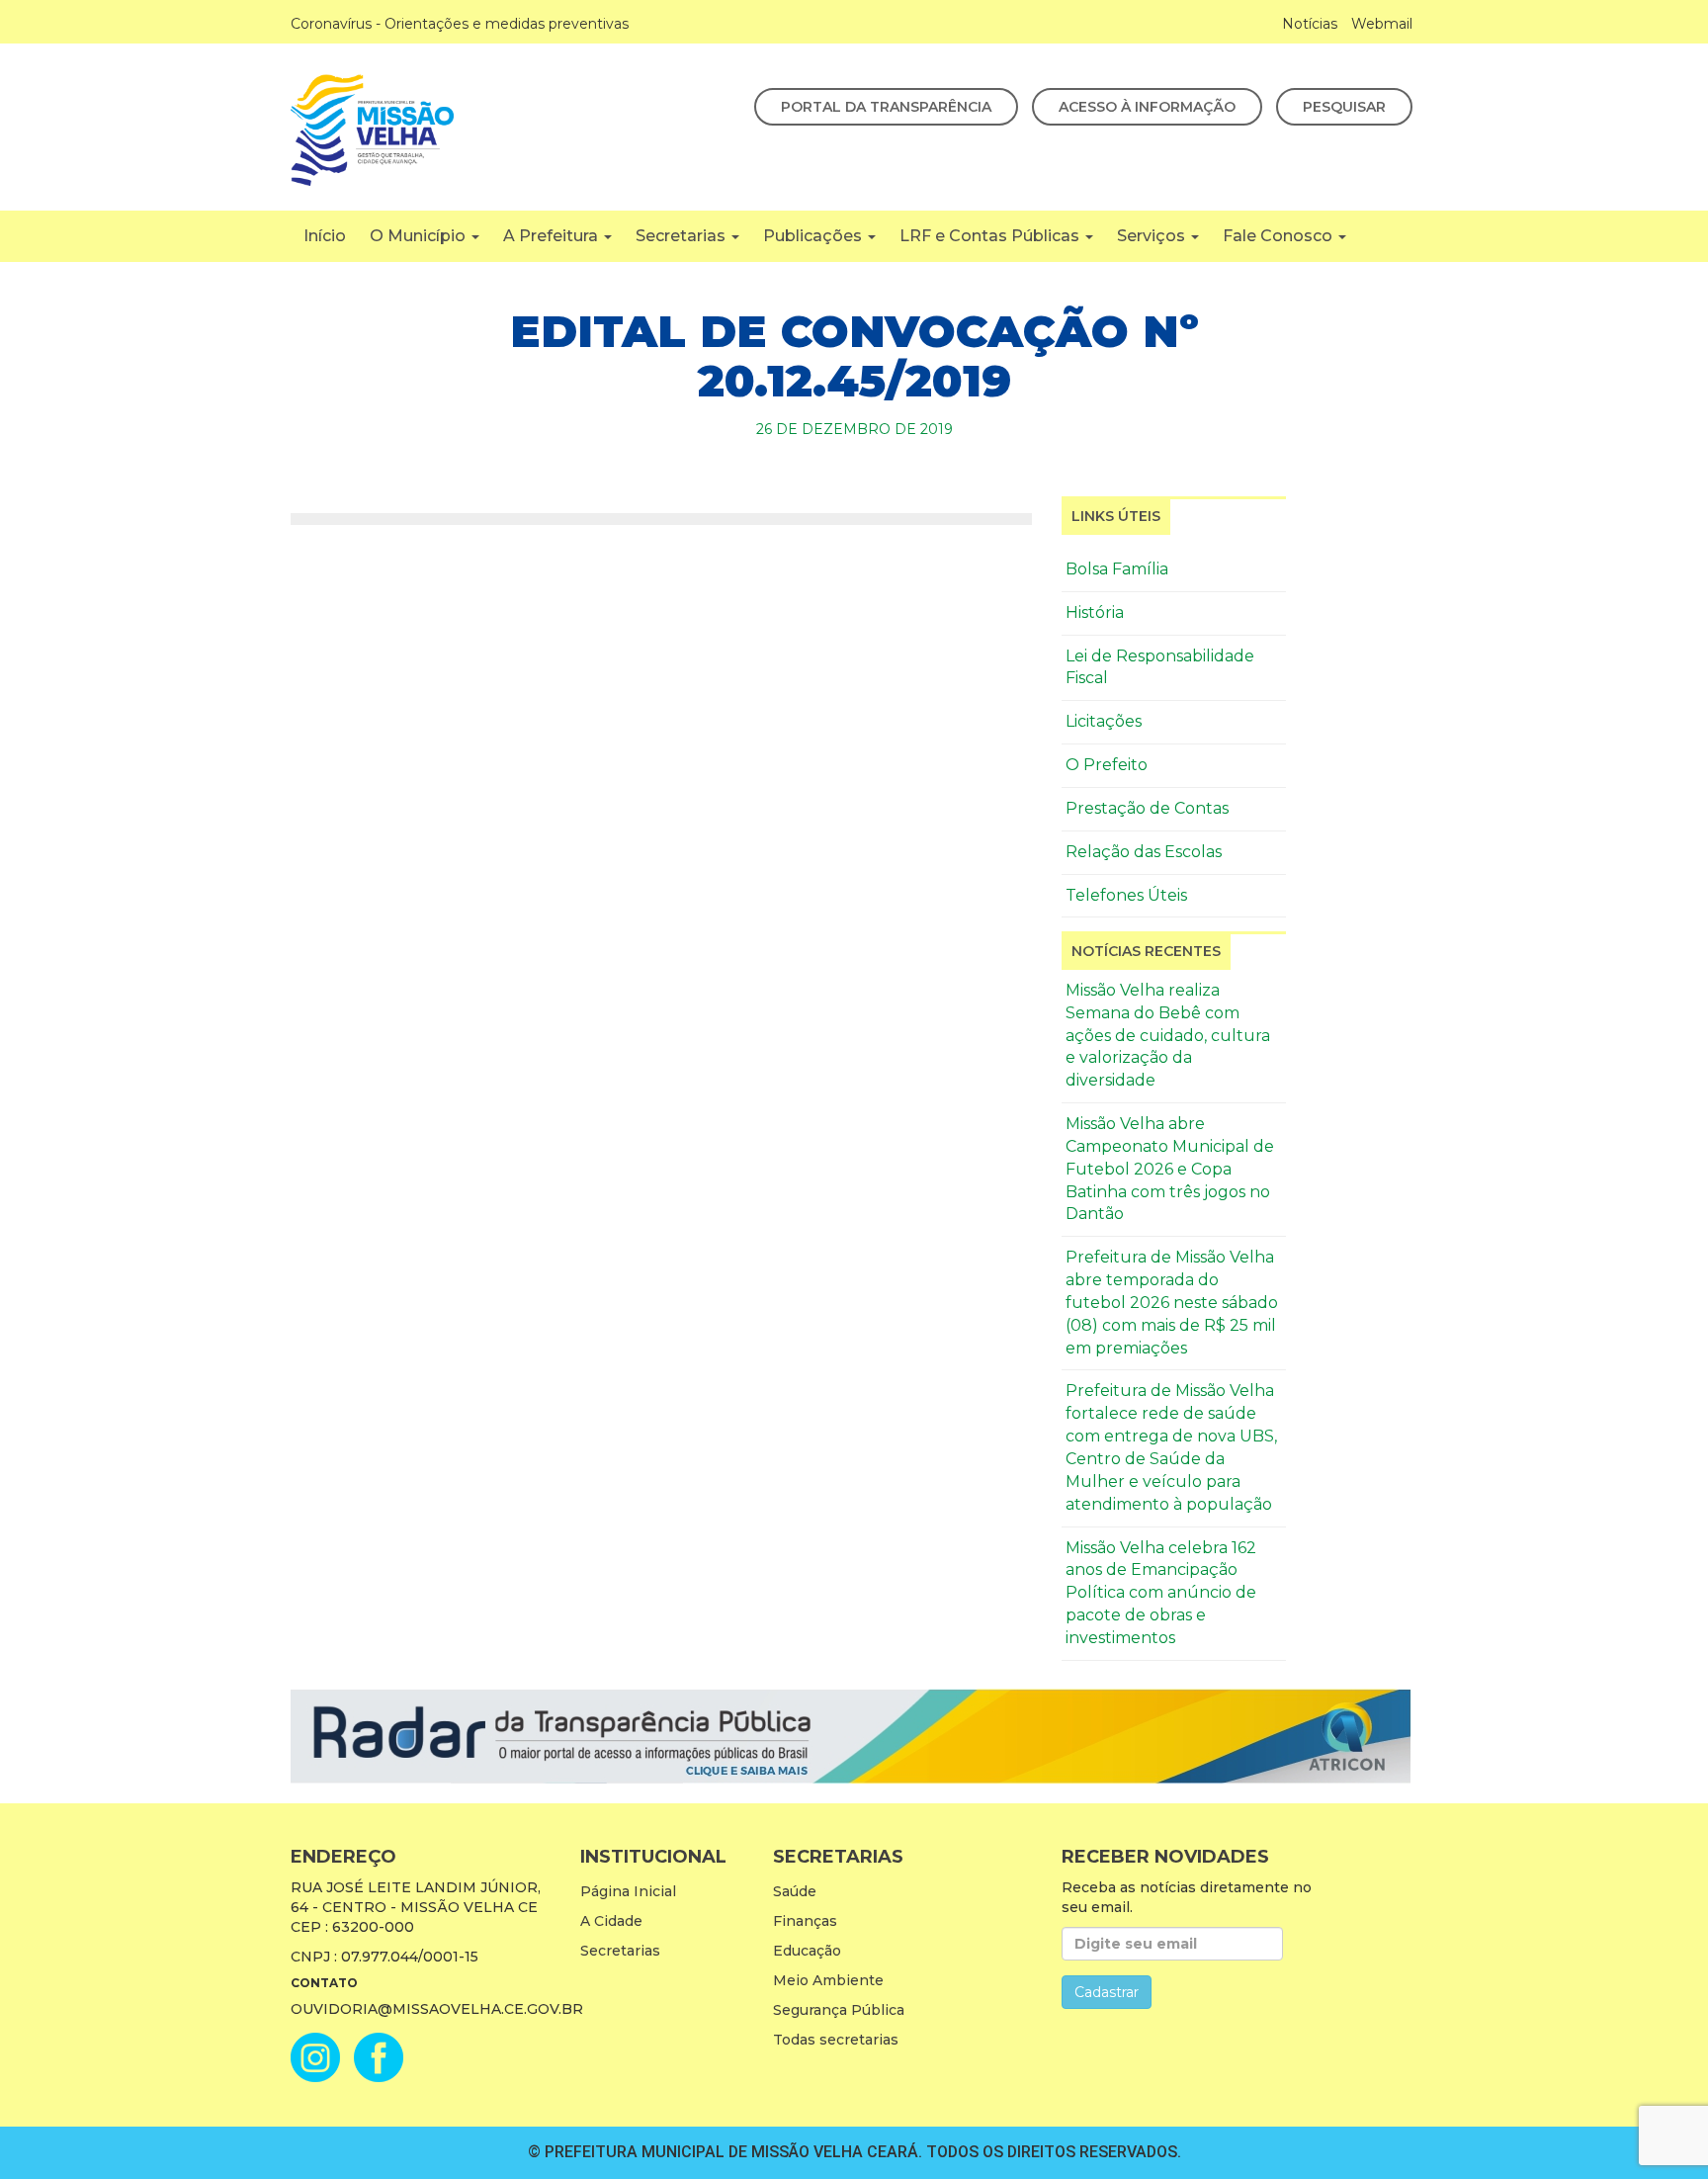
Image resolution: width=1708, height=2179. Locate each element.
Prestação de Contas (1147, 808)
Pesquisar (1344, 107)
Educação (807, 1951)
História (1095, 612)
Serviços (1153, 236)
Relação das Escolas (1144, 852)
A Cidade (611, 1921)
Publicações (814, 236)
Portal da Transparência (886, 107)
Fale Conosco (1280, 236)
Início (325, 236)
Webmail (1382, 24)
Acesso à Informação (1147, 107)
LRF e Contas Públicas (991, 236)
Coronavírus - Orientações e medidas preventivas (460, 24)
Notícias (1310, 24)
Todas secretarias (836, 2040)
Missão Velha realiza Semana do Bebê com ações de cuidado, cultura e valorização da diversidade (1168, 1035)
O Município (420, 236)
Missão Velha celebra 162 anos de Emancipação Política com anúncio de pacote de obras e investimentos (1161, 1593)
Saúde (795, 1891)
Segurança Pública (839, 2010)
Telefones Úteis (1126, 895)
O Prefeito (1107, 765)
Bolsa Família (1117, 569)
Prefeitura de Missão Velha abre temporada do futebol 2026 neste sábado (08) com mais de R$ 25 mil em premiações (1172, 1302)
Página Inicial (628, 1891)
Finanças (805, 1921)
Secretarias (683, 236)
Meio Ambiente (828, 1980)
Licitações (1104, 721)
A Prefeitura (553, 236)
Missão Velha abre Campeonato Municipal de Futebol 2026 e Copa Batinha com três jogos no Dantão (1170, 1169)
